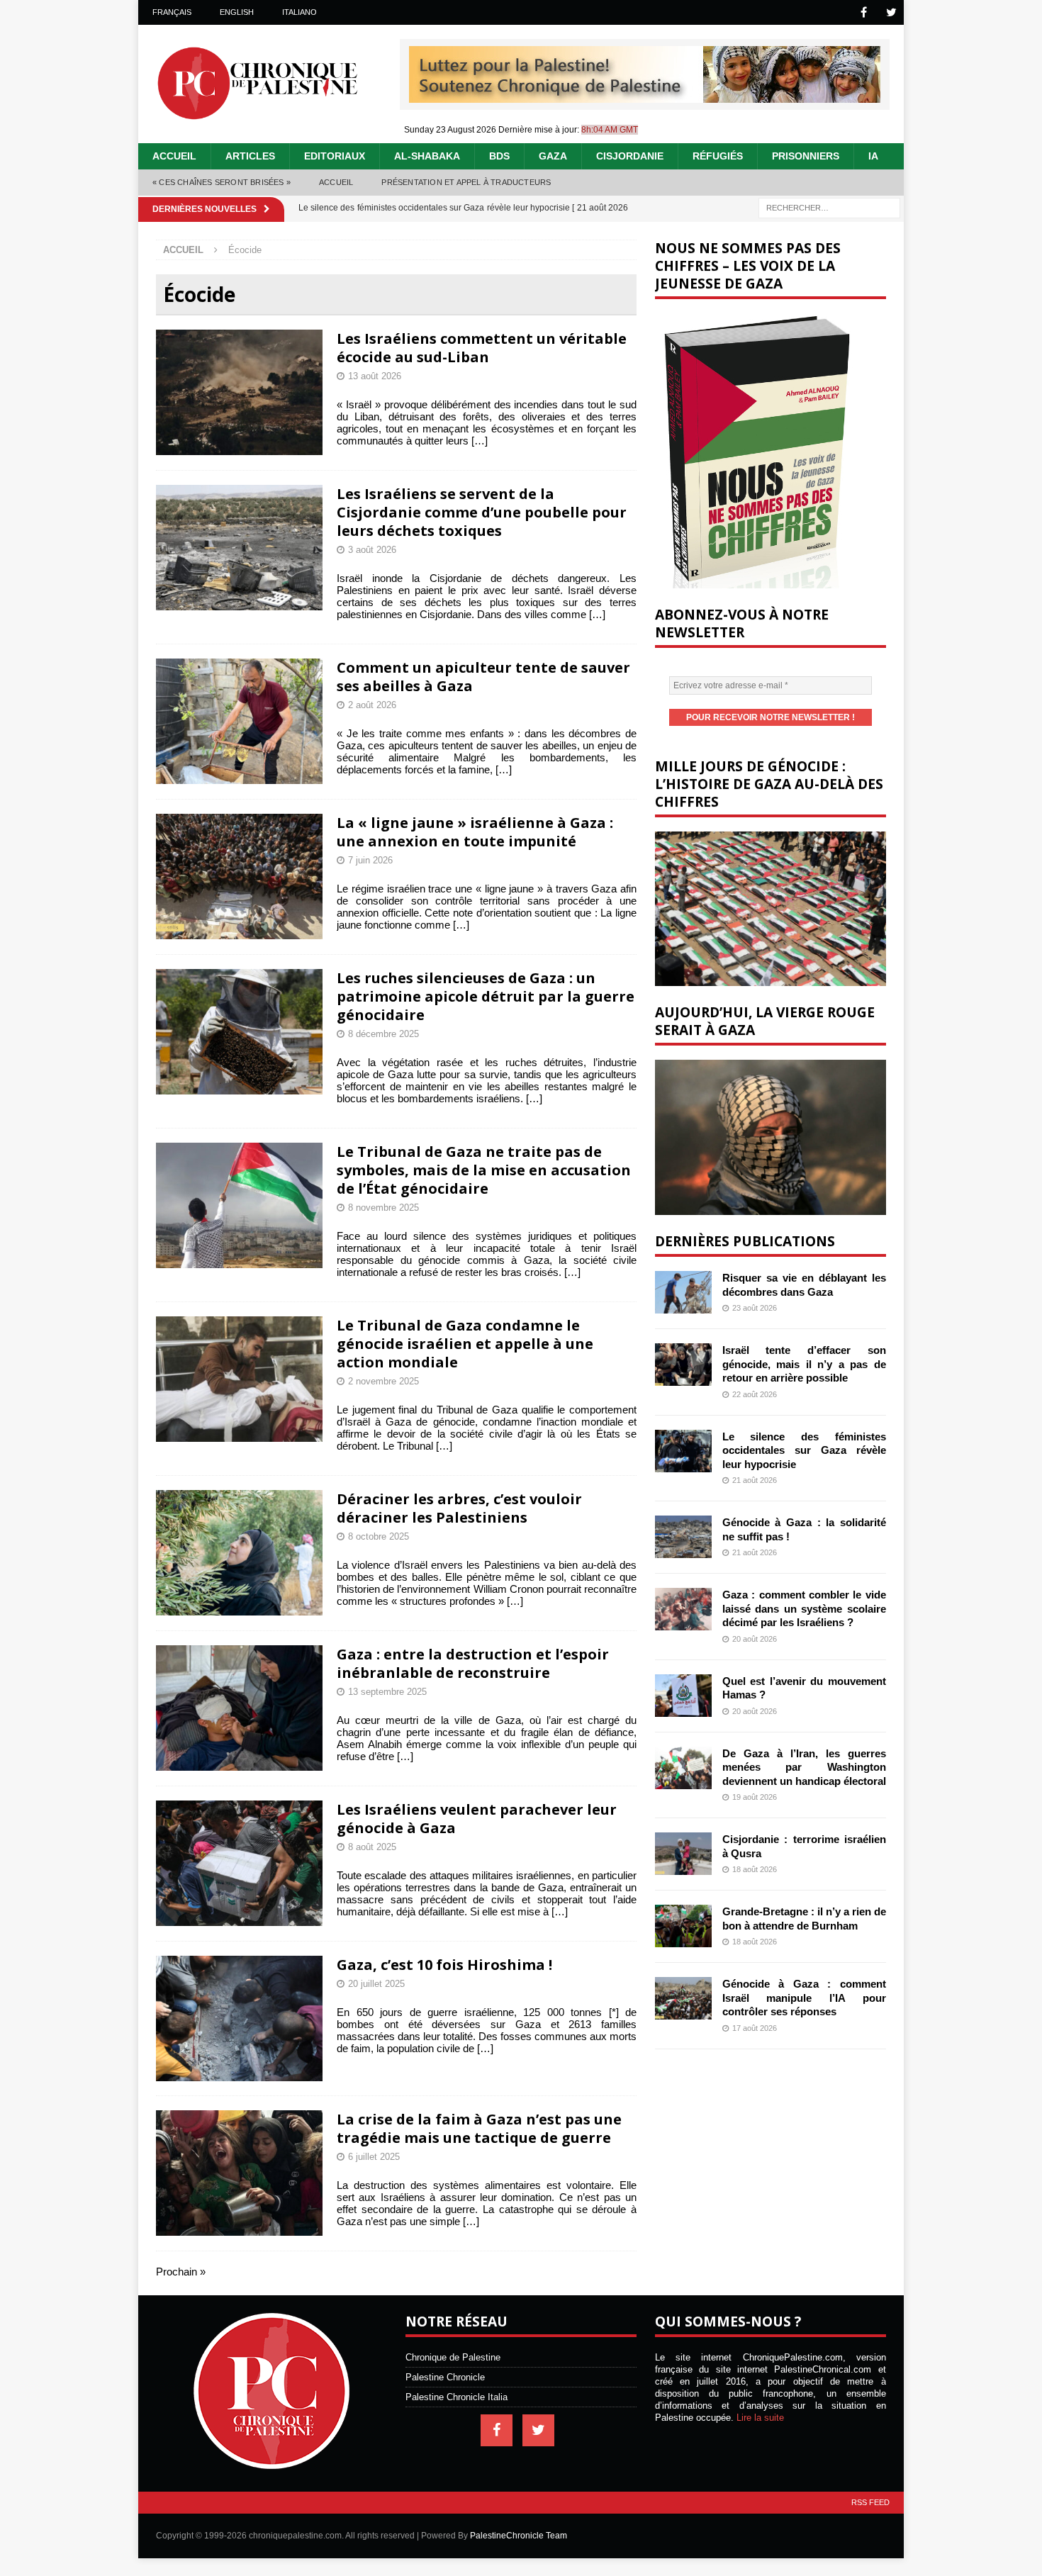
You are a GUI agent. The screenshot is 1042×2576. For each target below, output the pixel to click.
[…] (480, 441)
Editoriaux (335, 156)
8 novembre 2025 (383, 1208)
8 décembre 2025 (383, 1034)
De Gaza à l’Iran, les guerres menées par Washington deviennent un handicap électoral (804, 1767)
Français (172, 12)
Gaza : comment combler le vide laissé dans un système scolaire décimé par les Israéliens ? (804, 1608)
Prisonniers (806, 156)
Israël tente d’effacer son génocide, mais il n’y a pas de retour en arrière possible (804, 1364)
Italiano (299, 12)
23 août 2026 (755, 1308)
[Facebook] (864, 12)
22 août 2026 (755, 1394)
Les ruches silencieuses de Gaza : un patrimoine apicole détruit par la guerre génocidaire (486, 996)
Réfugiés (718, 156)
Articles (250, 156)
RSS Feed (870, 2502)
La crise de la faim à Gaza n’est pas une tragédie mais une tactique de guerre (479, 2128)
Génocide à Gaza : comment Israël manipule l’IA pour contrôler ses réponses (804, 1998)
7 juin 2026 (370, 860)
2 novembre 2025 (383, 1381)
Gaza (553, 156)
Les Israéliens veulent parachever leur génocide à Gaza (477, 1819)
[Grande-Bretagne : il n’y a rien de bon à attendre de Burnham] (683, 1926)
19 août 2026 (755, 1797)
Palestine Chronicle (445, 2377)
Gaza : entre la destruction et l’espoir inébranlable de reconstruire (473, 1663)
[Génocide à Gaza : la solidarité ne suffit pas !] (683, 1537)
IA (873, 156)
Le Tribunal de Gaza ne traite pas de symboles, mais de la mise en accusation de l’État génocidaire (484, 1170)
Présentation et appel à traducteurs (466, 182)
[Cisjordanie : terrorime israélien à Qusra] (683, 1854)
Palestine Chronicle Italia (456, 2397)
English (237, 12)
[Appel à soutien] (645, 97)
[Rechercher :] (829, 207)
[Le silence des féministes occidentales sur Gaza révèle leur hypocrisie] (683, 1451)
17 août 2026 (755, 2028)
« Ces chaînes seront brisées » (222, 182)
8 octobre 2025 (379, 1536)
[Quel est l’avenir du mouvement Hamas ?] (683, 1696)
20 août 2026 (755, 1639)
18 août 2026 (755, 1869)
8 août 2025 (372, 1847)
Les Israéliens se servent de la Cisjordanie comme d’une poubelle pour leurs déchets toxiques (482, 512)
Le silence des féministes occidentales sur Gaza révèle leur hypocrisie (804, 1450)
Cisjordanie (630, 156)
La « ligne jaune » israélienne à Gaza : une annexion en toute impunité (475, 832)
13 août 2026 (375, 376)
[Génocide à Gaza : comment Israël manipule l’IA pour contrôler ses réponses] (683, 1998)
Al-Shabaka (427, 156)
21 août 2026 (755, 1480)
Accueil (174, 156)
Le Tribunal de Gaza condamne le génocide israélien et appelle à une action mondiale (465, 1344)
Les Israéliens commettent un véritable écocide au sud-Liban (482, 348)
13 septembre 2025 (387, 1692)
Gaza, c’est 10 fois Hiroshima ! (444, 1965)
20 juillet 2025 (376, 1984)
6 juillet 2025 (374, 2157)
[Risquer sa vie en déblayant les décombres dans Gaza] (683, 1292)
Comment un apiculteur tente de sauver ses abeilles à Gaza (483, 677)
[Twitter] (891, 12)
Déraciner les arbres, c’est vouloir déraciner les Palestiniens (459, 1508)
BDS (499, 156)
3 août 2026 (372, 550)
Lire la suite (760, 2418)
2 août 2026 (372, 705)
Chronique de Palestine (453, 2357)
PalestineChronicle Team (519, 2536)
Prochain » (181, 2272)
